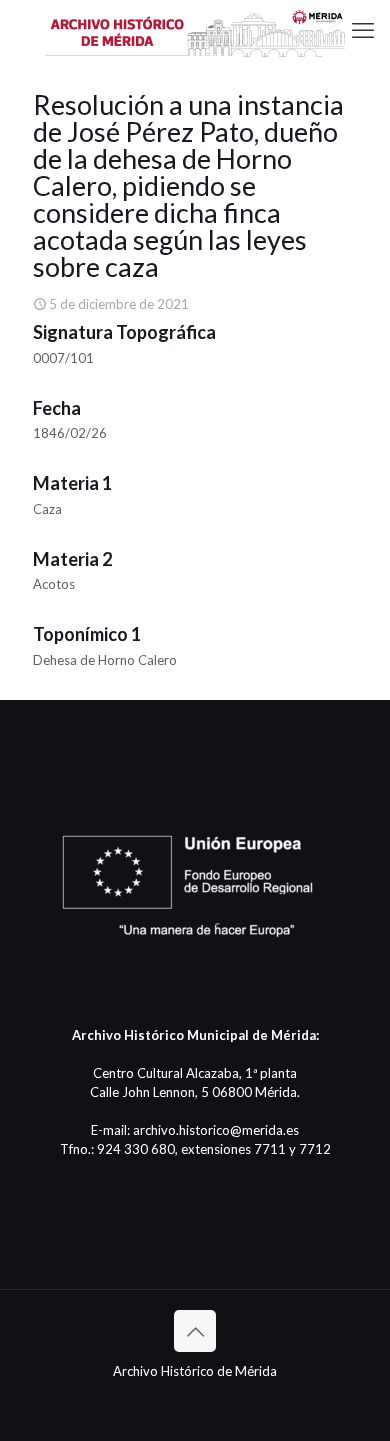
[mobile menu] (363, 30)
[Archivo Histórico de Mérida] (195, 30)
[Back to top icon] (195, 1331)
